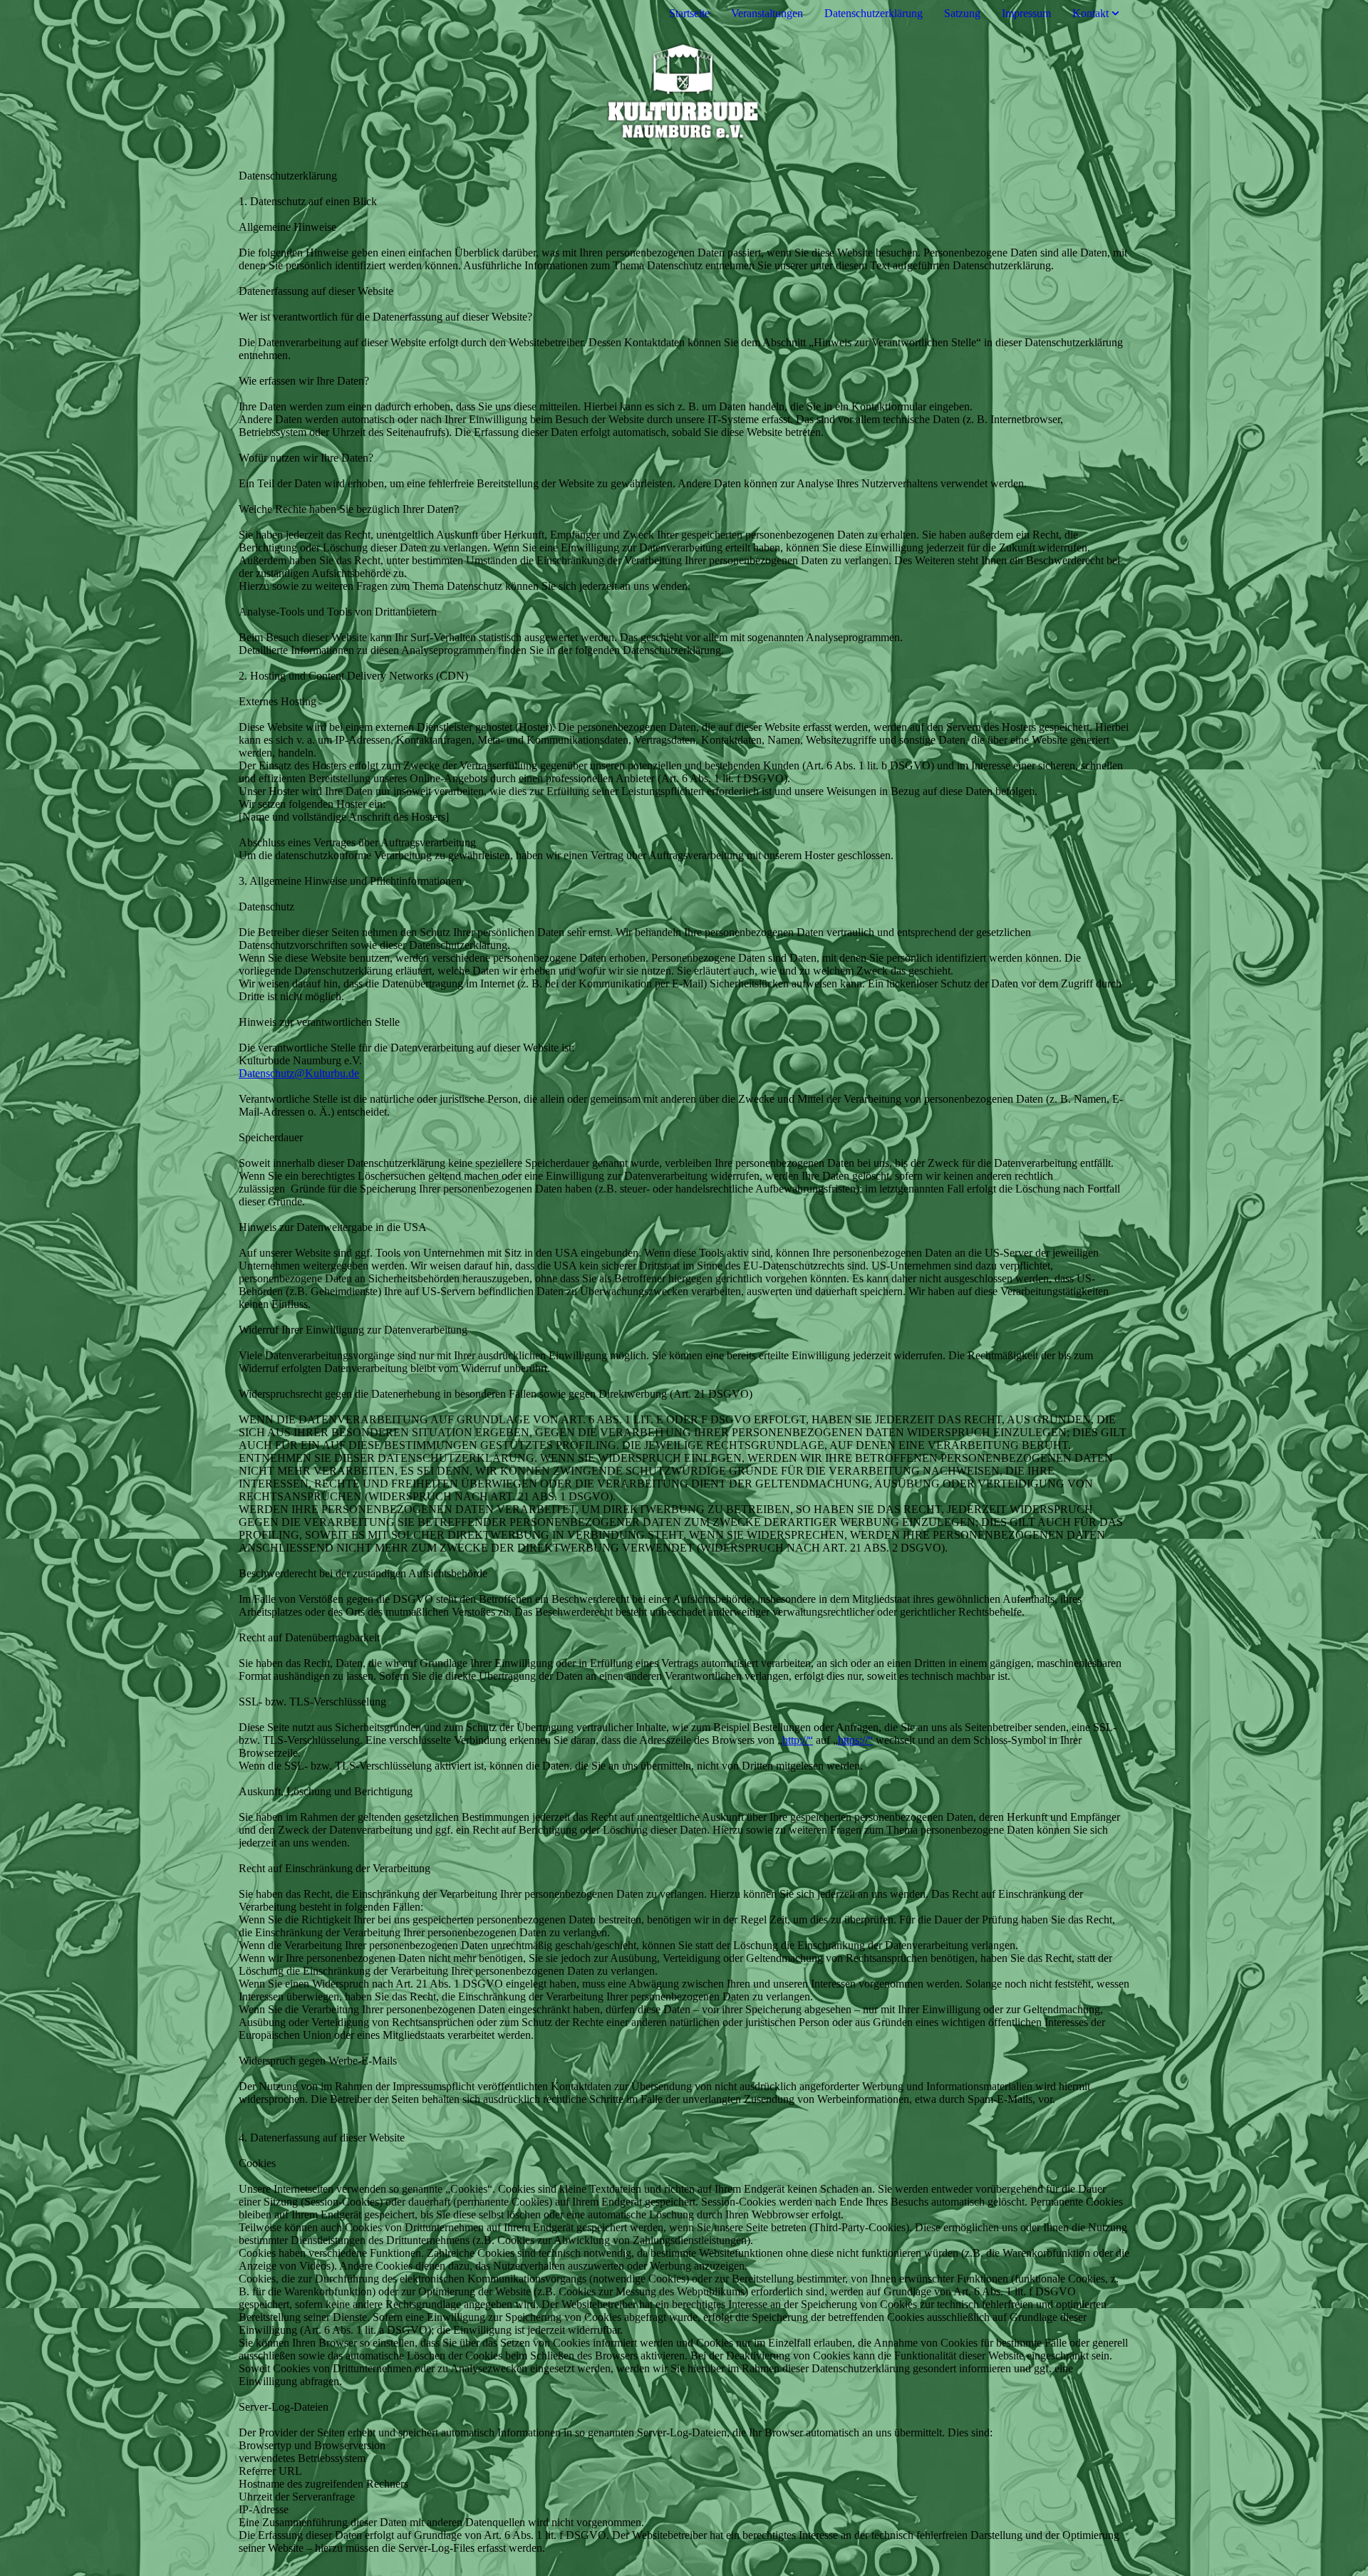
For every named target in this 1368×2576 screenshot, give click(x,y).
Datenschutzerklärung (874, 13)
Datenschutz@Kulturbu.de (299, 1073)
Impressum (1026, 13)
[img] (684, 88)
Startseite (689, 13)
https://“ (855, 1740)
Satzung (962, 13)
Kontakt (1090, 13)
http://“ (798, 1740)
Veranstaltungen (767, 13)
